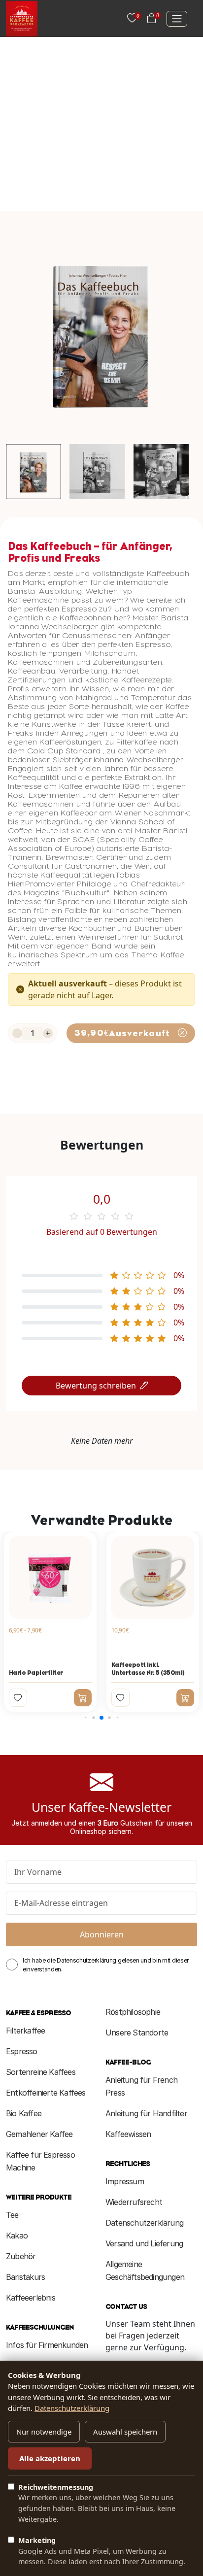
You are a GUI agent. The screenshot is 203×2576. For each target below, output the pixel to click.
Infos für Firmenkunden (47, 2345)
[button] (86, 1718)
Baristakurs (25, 2277)
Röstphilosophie (133, 2012)
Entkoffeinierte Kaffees (46, 2093)
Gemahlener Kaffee (39, 2134)
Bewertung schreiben (96, 1386)
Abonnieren (102, 1934)
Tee (12, 2215)
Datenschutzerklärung (144, 2223)
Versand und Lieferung (144, 2243)
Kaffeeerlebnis (31, 2298)
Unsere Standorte (137, 2033)
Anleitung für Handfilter (146, 2113)
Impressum (125, 2181)
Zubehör (21, 2256)
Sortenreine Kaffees (41, 2072)
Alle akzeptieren (50, 2458)
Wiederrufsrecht (134, 2202)
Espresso (22, 2051)
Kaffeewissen (128, 2134)
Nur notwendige (44, 2432)
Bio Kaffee (24, 2113)
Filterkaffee (25, 2031)
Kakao (17, 2236)
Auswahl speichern (125, 2432)
